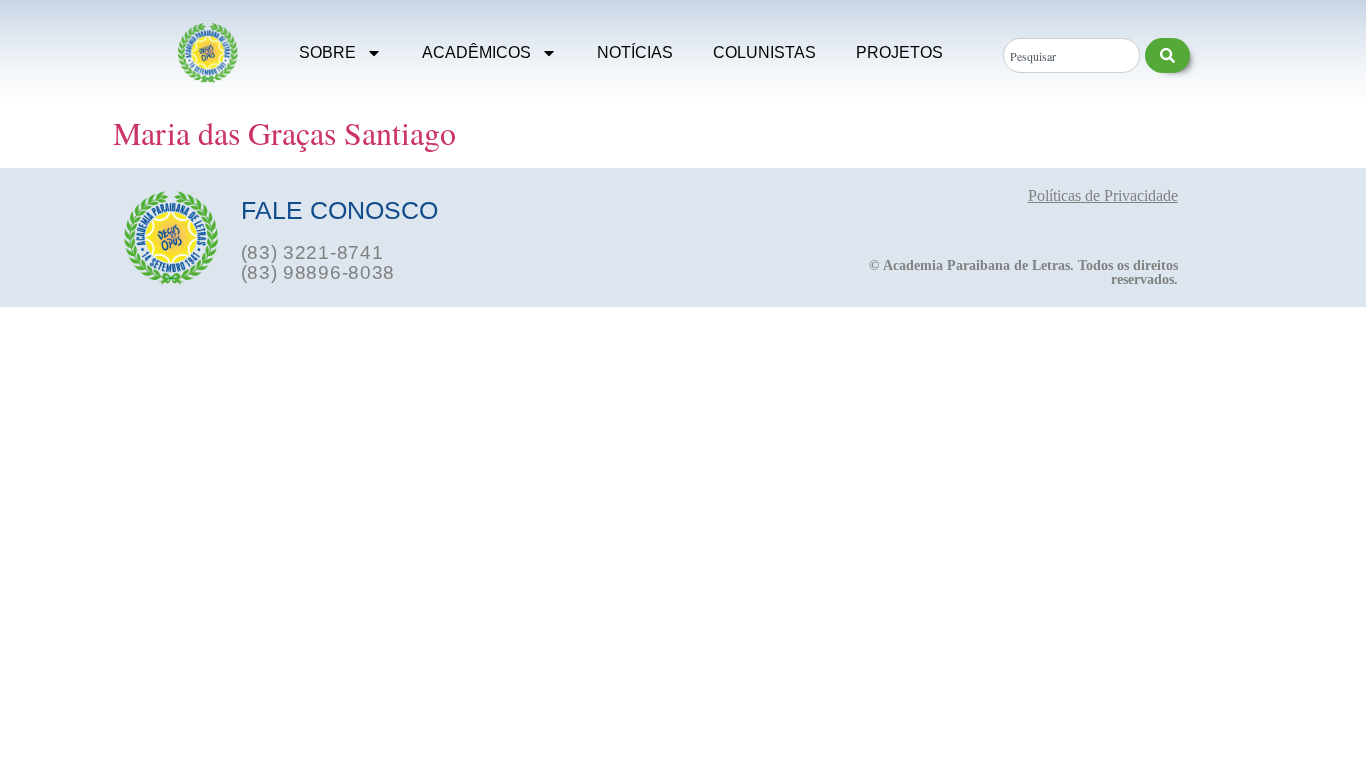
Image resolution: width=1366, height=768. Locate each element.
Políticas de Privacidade (1103, 195)
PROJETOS (899, 52)
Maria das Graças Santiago (284, 132)
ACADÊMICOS (476, 52)
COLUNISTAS (764, 52)
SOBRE (327, 52)
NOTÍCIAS (635, 52)
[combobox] (1071, 55)
